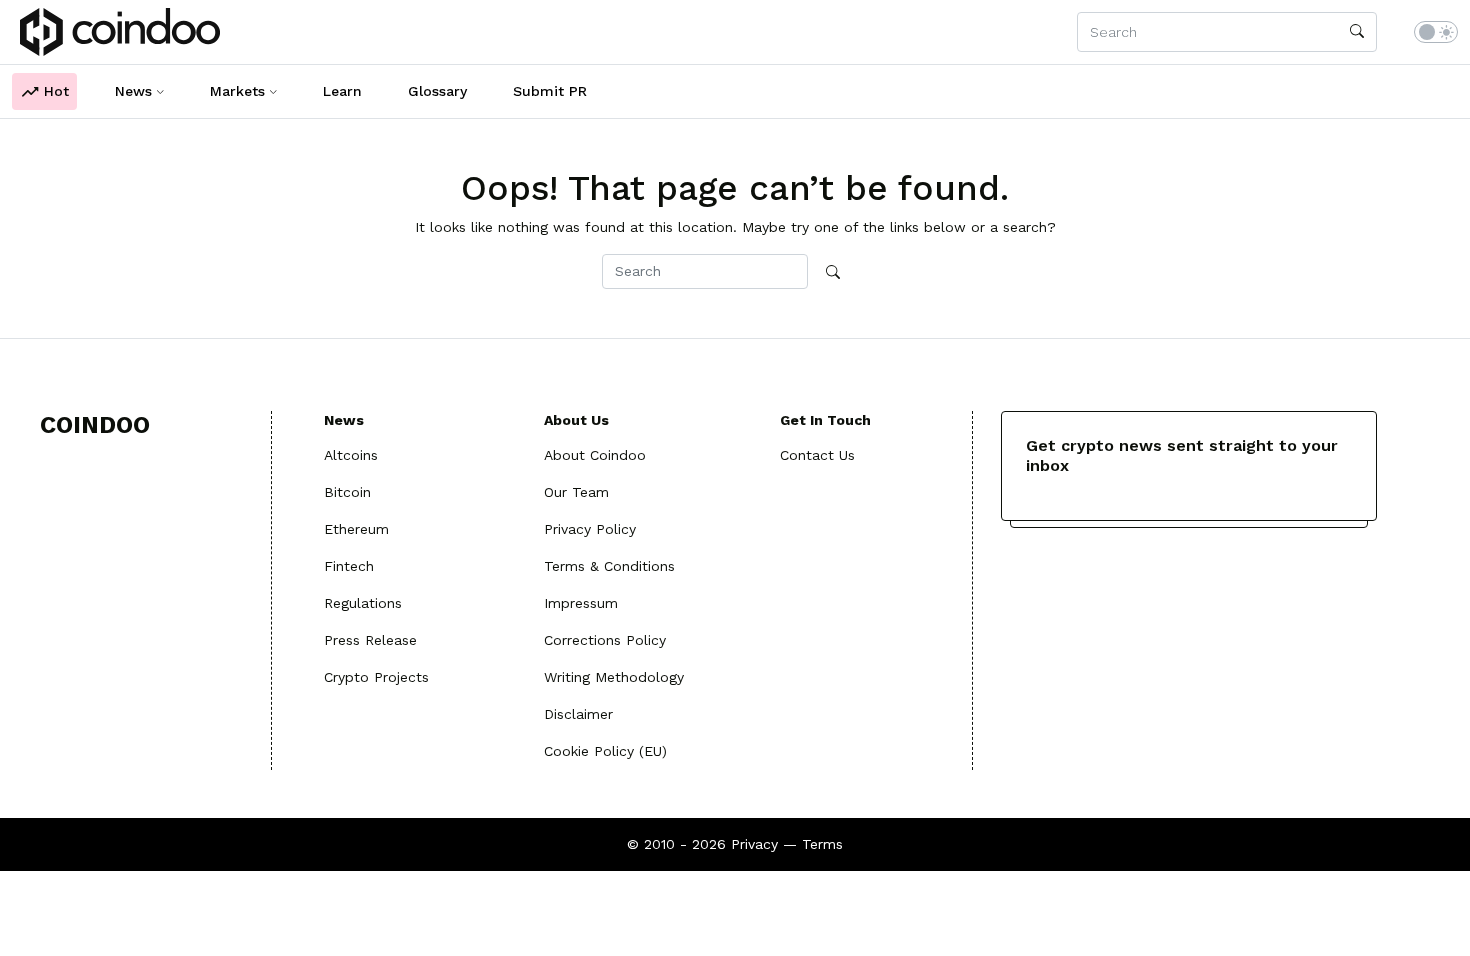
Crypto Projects (376, 677)
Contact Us (817, 455)
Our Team (576, 492)
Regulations (363, 603)
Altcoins (351, 455)
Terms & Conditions (609, 566)
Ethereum (356, 529)
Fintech (349, 566)
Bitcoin (347, 492)
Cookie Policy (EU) (605, 751)
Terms (822, 844)
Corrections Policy (605, 640)
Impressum (581, 603)
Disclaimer (578, 714)
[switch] (1436, 32)
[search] (1357, 32)
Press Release (370, 640)
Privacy (754, 844)
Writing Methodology (614, 677)
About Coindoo (595, 455)
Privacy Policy (590, 529)
